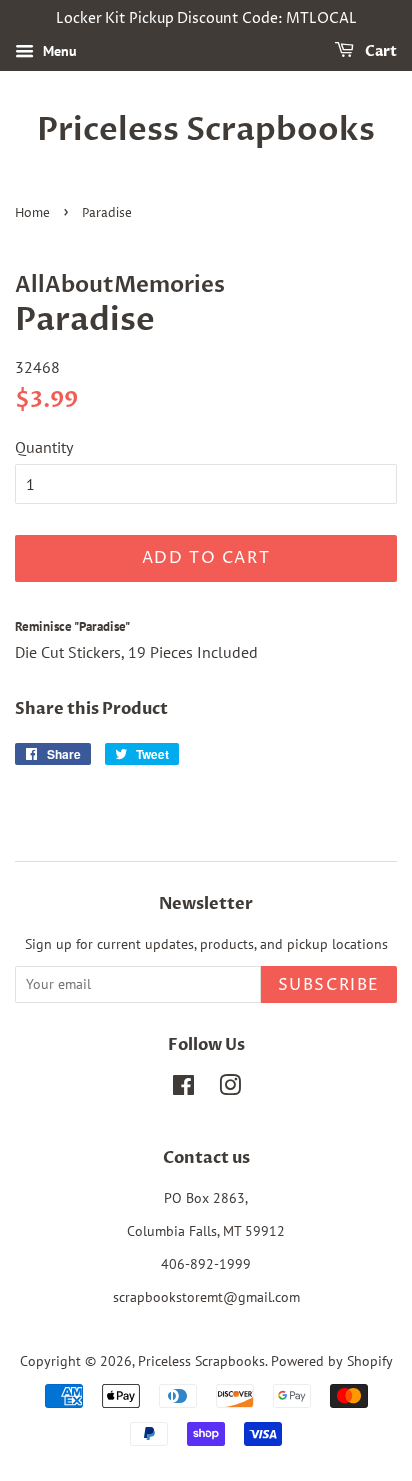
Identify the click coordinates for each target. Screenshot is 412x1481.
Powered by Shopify (332, 1361)
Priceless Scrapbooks (206, 130)
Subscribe (329, 985)
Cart (379, 51)
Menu (58, 51)
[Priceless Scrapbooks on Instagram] (230, 1089)
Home (32, 213)
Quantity (44, 447)
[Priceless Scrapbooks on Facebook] (183, 1089)
